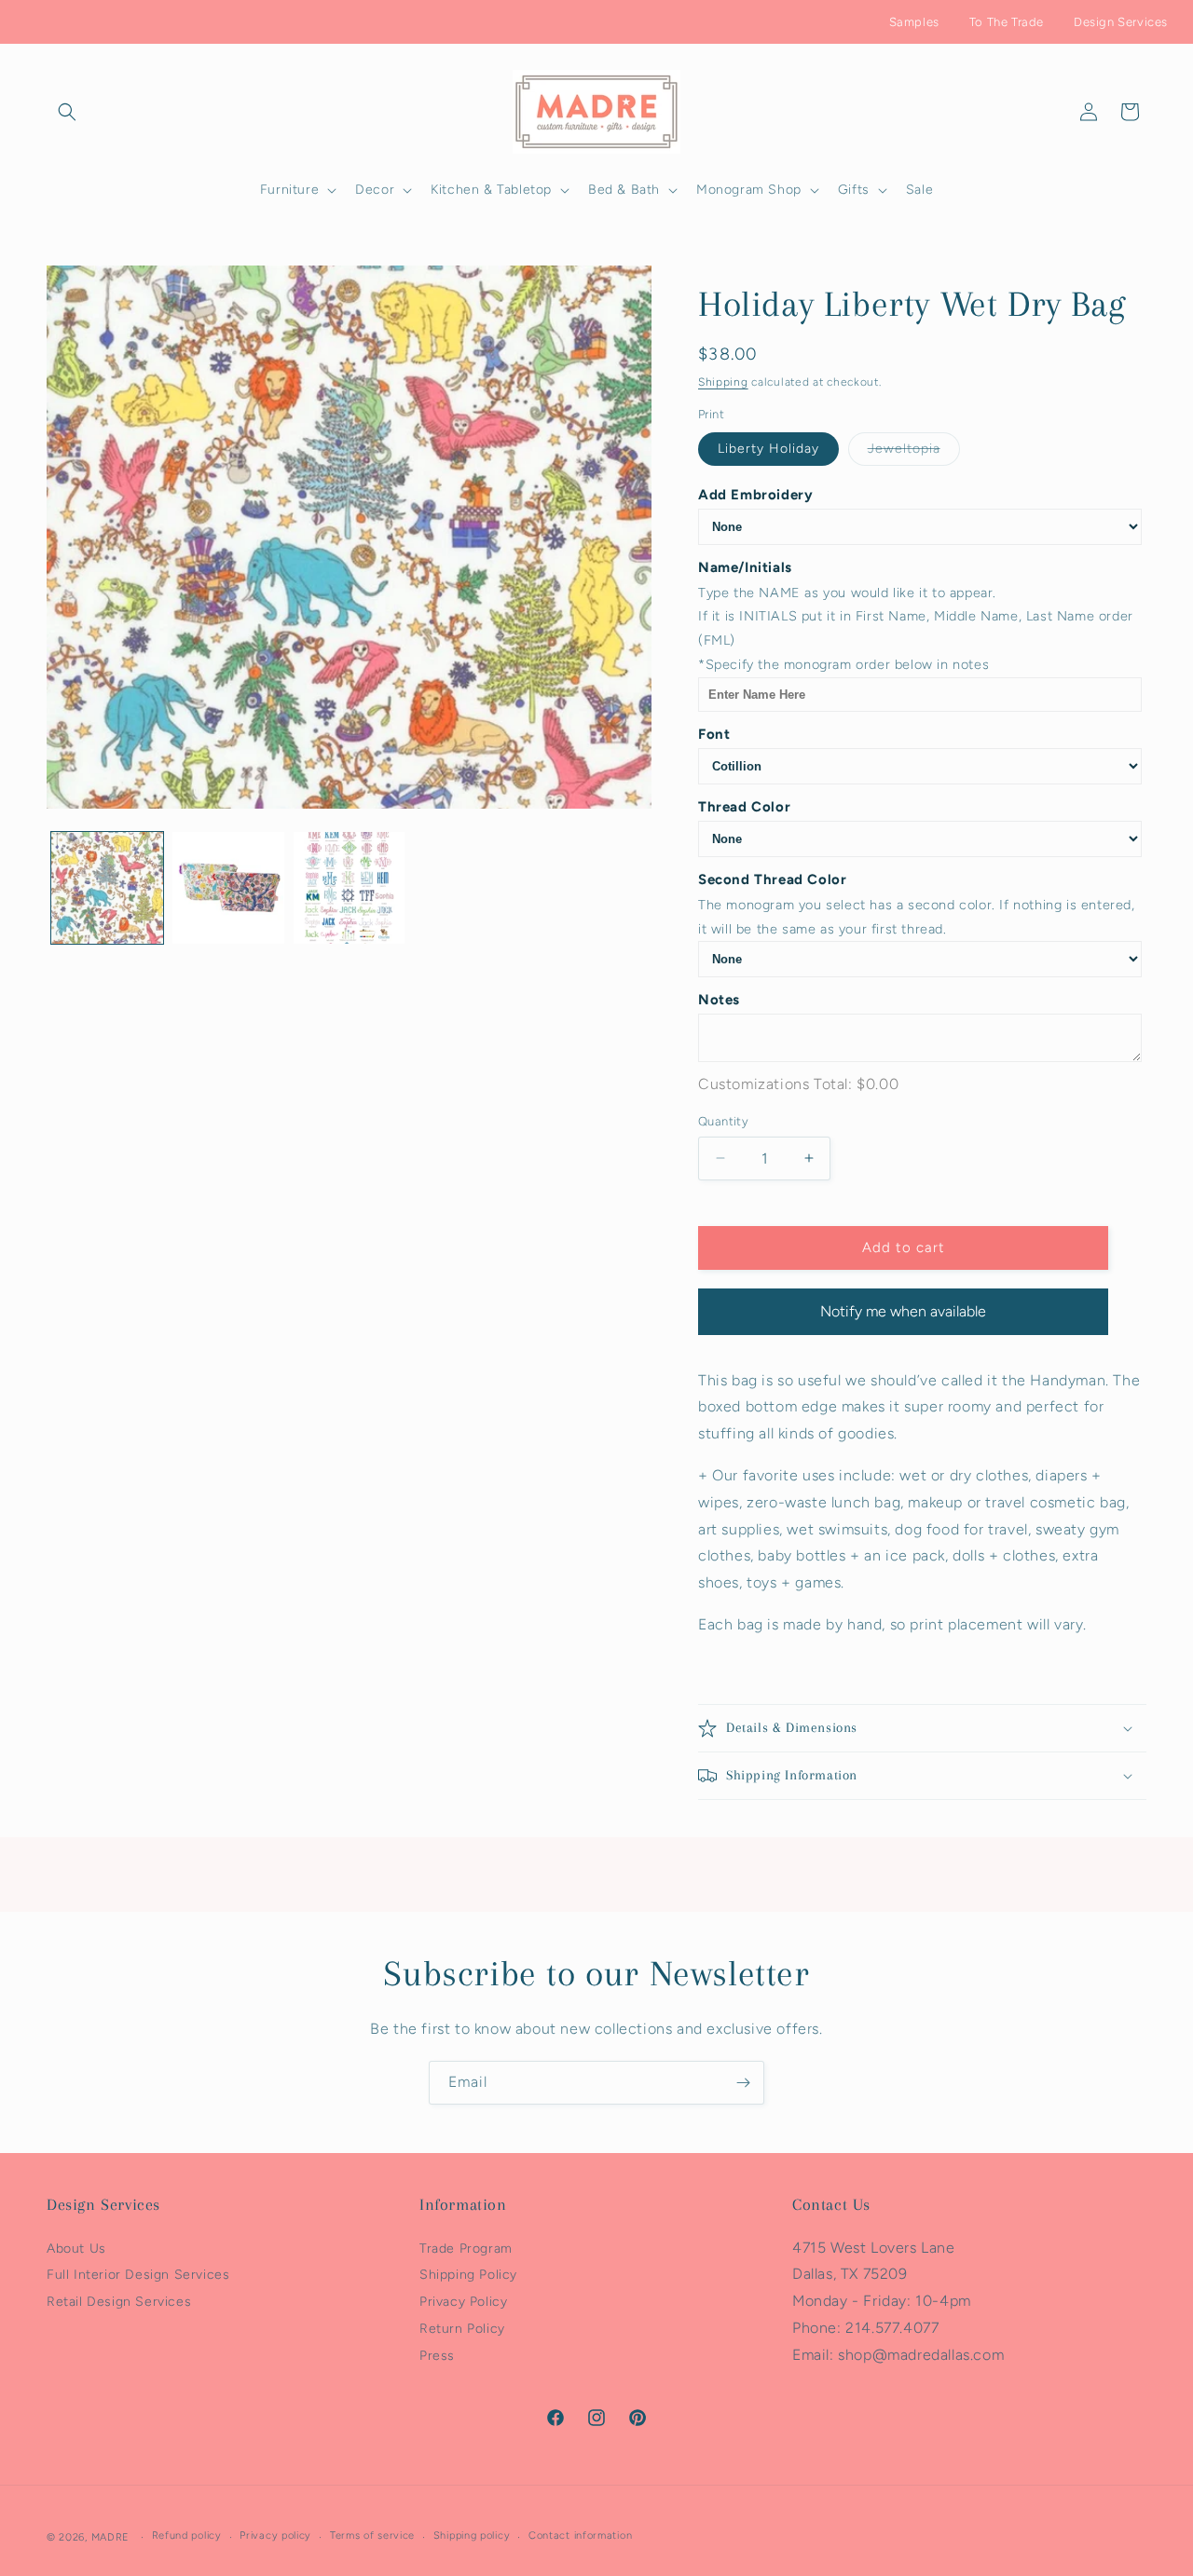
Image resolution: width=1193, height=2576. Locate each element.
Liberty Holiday (768, 449)
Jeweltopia (914, 453)
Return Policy (462, 2329)
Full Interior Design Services (138, 2276)
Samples (914, 22)
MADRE (111, 2537)
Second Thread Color (772, 879)
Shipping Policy (468, 2276)
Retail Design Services (119, 2302)
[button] (67, 112)
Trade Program (466, 2249)
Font (714, 734)
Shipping (723, 382)
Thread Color (744, 807)
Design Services (1121, 22)
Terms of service (372, 2536)
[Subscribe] (743, 2083)
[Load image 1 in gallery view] (107, 888)
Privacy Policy (463, 2302)
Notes (719, 1000)
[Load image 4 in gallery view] (350, 888)
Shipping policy (472, 2536)
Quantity (723, 1121)
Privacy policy (275, 2536)
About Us (76, 2249)
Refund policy (187, 2536)
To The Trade (1007, 22)
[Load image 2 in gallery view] (228, 888)
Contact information (580, 2536)
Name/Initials (745, 567)
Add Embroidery (755, 495)
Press (437, 2356)
